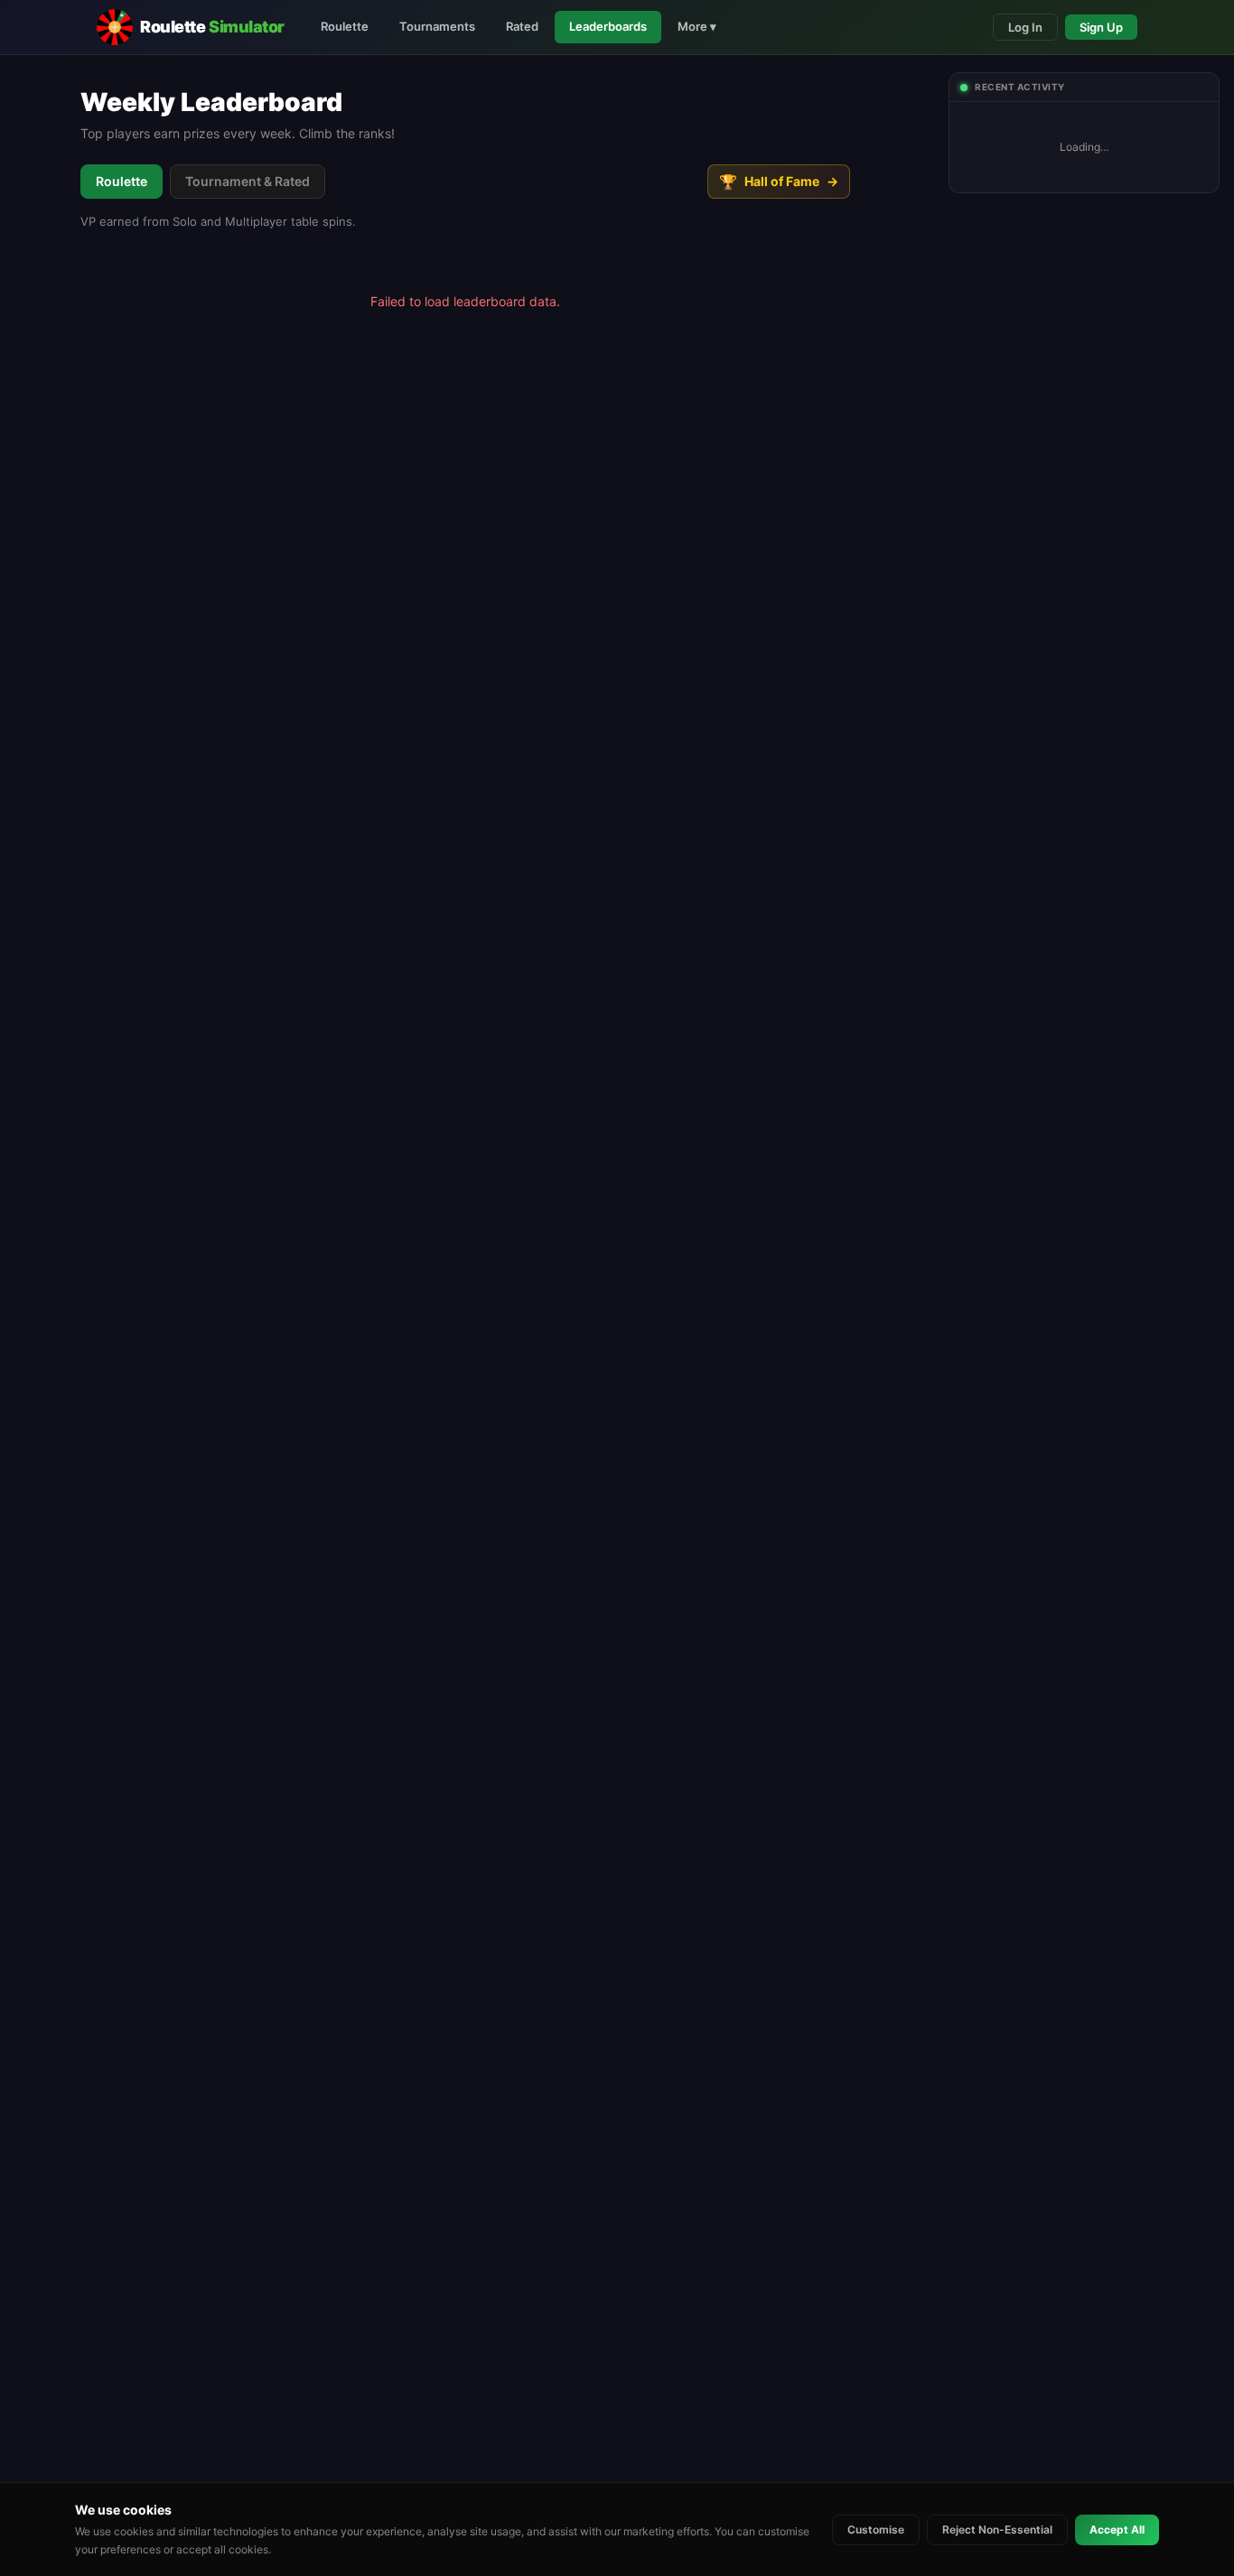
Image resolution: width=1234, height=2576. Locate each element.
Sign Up (1101, 27)
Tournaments (437, 26)
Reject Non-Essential (997, 2529)
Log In (1025, 27)
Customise (876, 2529)
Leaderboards (608, 26)
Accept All (1117, 2529)
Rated (522, 26)
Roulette (345, 26)
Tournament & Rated (248, 181)
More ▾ (697, 26)
